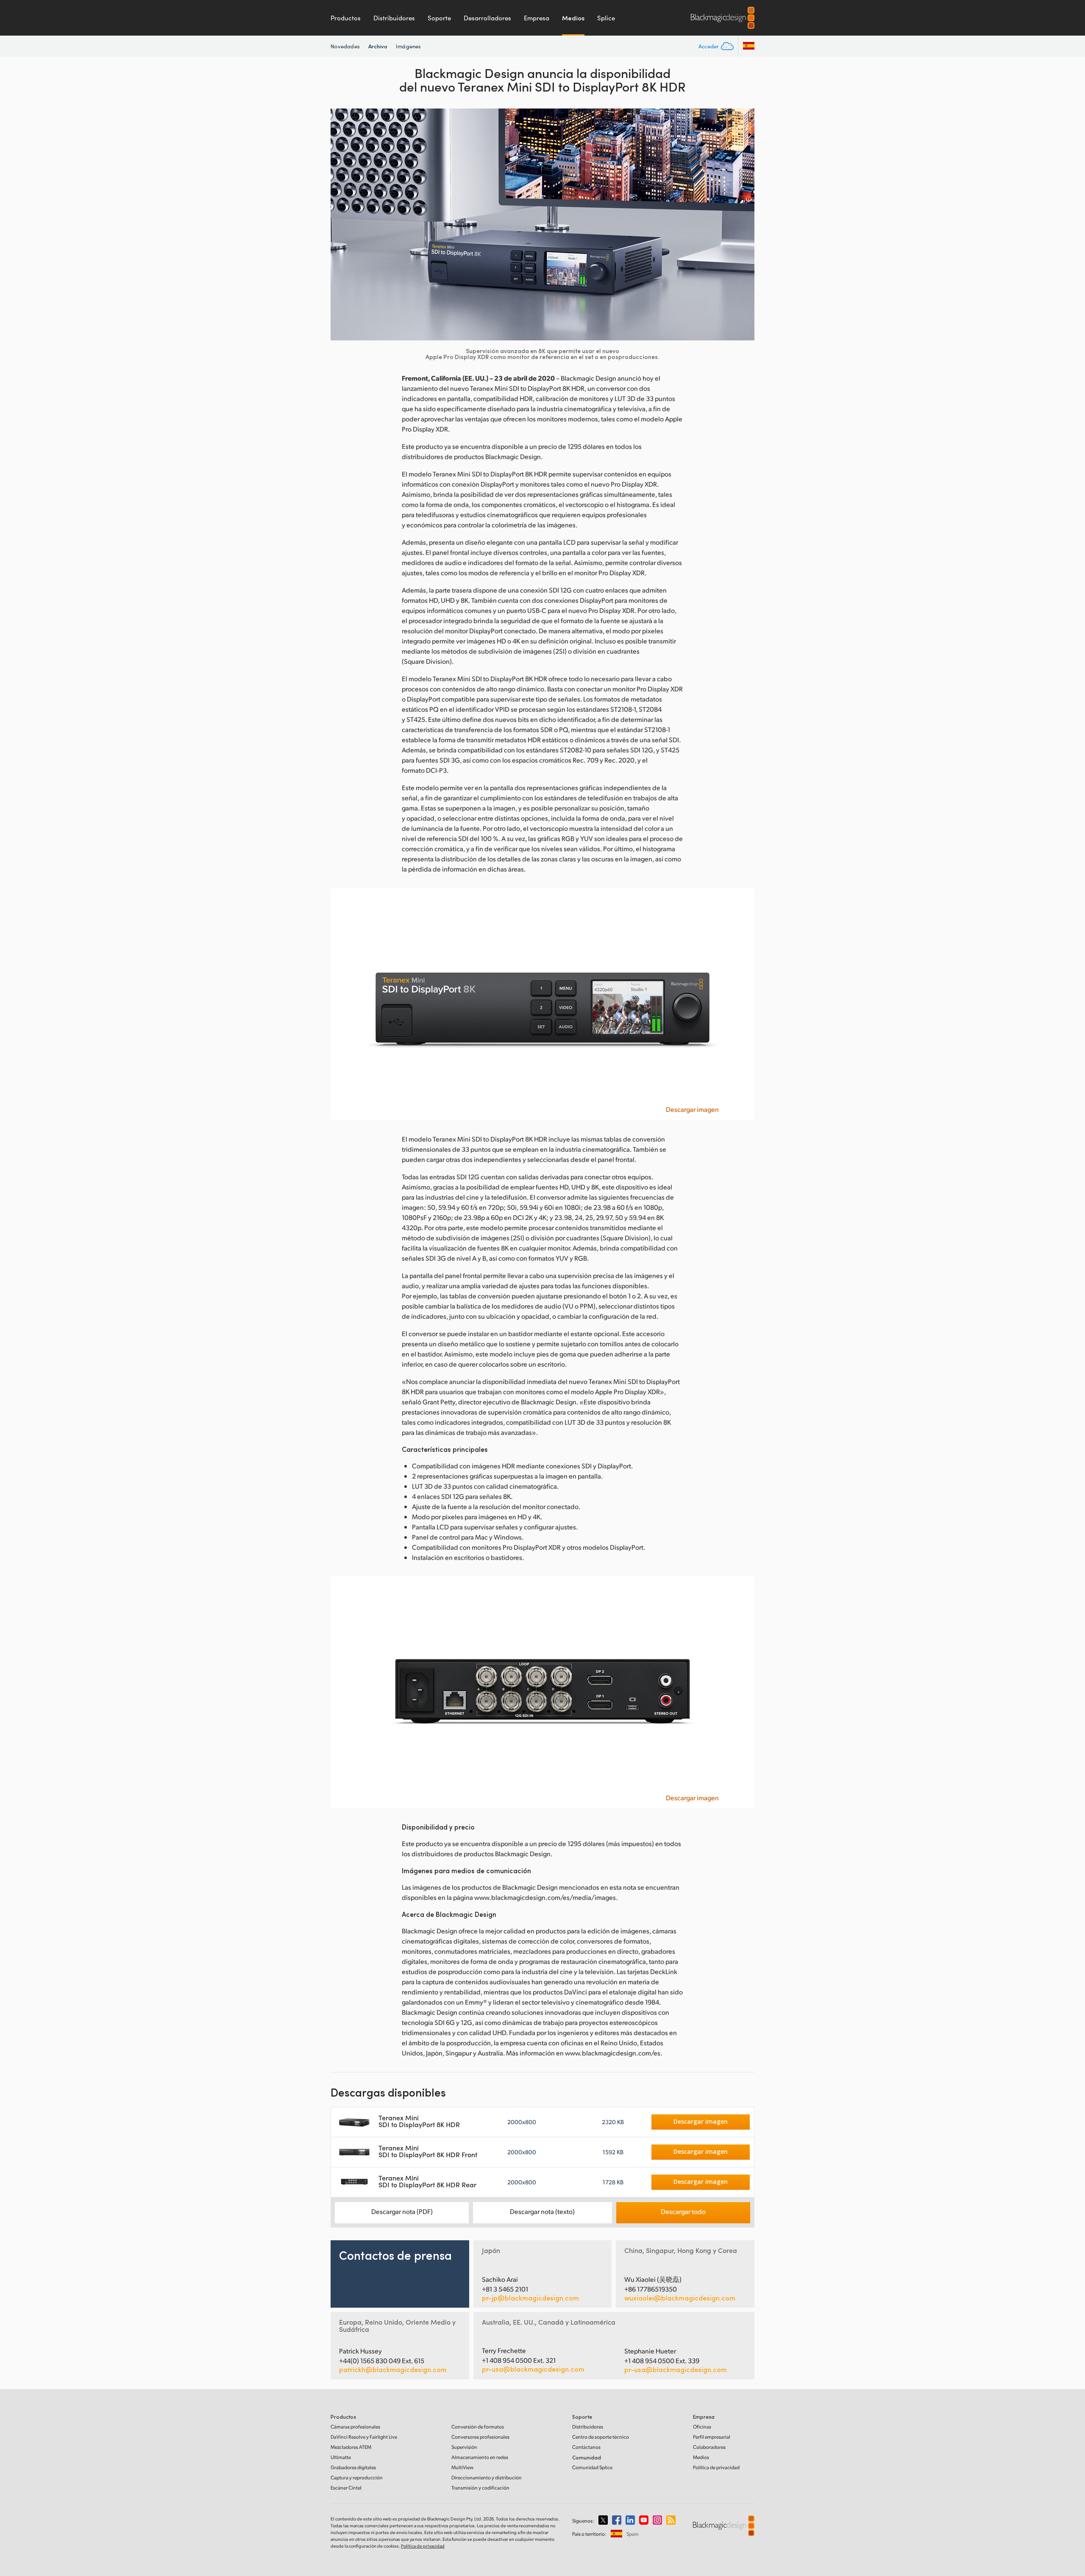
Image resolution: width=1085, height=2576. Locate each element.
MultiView (462, 2467)
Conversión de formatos (478, 2427)
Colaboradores (709, 2447)
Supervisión (464, 2447)
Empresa (537, 18)
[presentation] (342, 224)
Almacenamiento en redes (480, 2457)
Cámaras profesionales (355, 2427)
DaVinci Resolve (364, 2437)
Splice (606, 18)
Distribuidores (394, 18)
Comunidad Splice (592, 2467)
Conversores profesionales (480, 2437)
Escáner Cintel (346, 2488)
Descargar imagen (692, 1109)
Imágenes (408, 46)
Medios (573, 18)
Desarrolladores (487, 18)
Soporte (439, 18)
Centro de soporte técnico (601, 2437)
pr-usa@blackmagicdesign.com (533, 2369)
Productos (346, 18)
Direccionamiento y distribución (487, 2477)
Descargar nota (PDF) (402, 2211)
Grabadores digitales (353, 2467)
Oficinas (702, 2427)
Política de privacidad (716, 2467)
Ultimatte (341, 2457)
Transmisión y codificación (480, 2488)
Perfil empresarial (712, 2437)
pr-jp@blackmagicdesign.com (530, 2298)
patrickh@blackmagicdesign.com (393, 2370)
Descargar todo (683, 2211)
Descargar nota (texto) (542, 2211)
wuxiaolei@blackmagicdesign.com (680, 2298)
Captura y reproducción (357, 2477)
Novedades (345, 46)
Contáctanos (586, 2447)
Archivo (378, 46)
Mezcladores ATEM (351, 2447)
